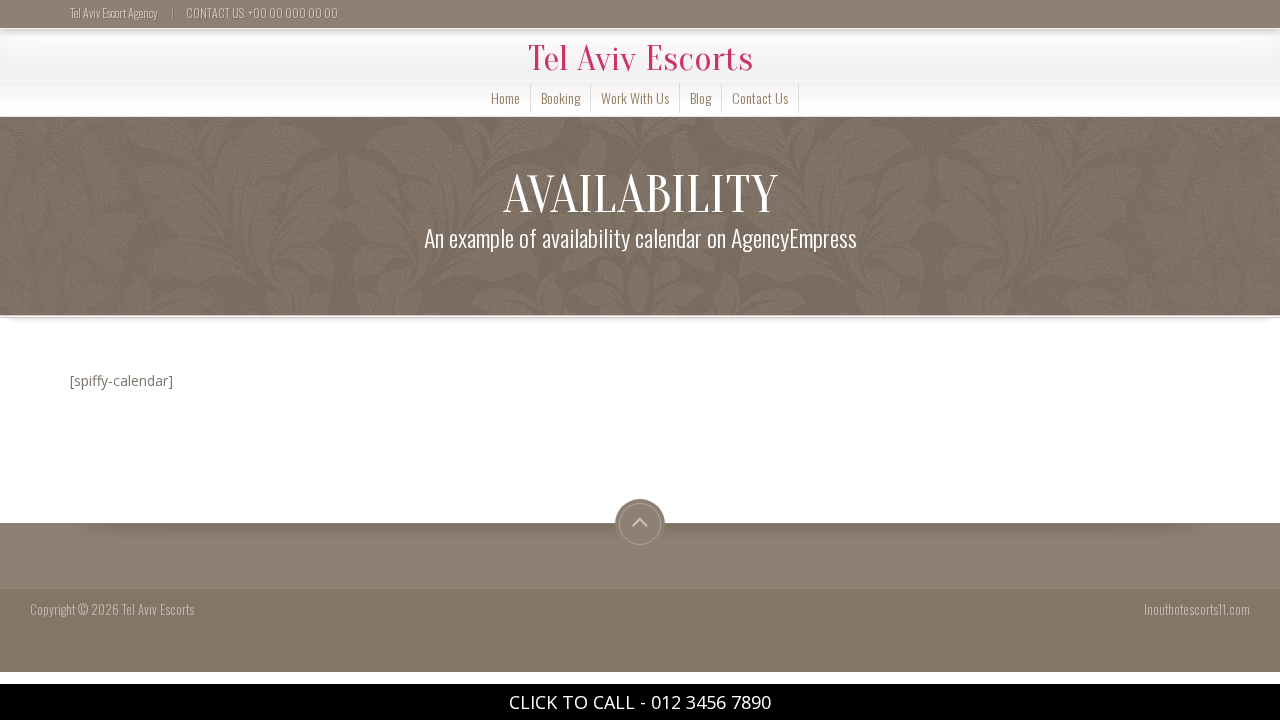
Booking (560, 97)
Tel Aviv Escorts (640, 59)
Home (505, 97)
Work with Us (635, 97)
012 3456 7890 (711, 702)
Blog (700, 97)
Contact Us (760, 97)
